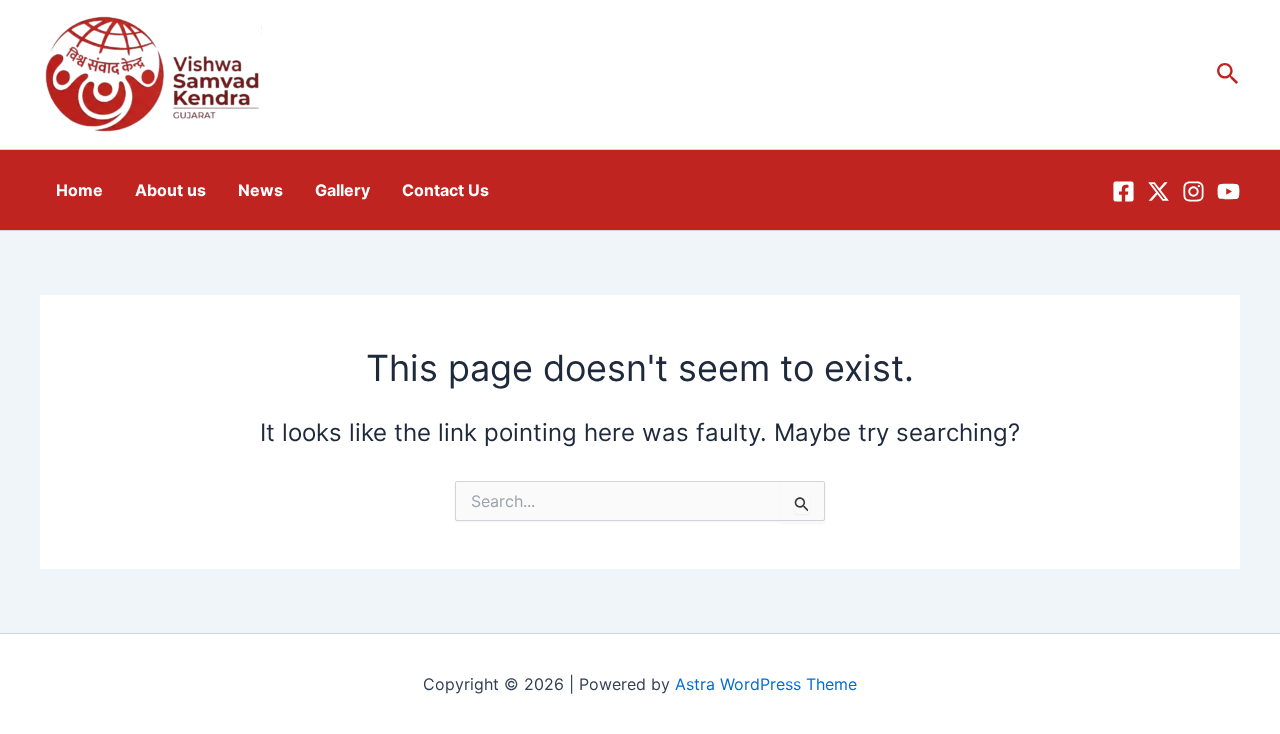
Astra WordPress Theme (766, 684)
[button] (1228, 74)
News (260, 190)
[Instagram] (1193, 191)
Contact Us (445, 190)
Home (79, 190)
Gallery (342, 190)
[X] (1158, 191)
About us (170, 190)
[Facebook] (1123, 191)
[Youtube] (1228, 191)
